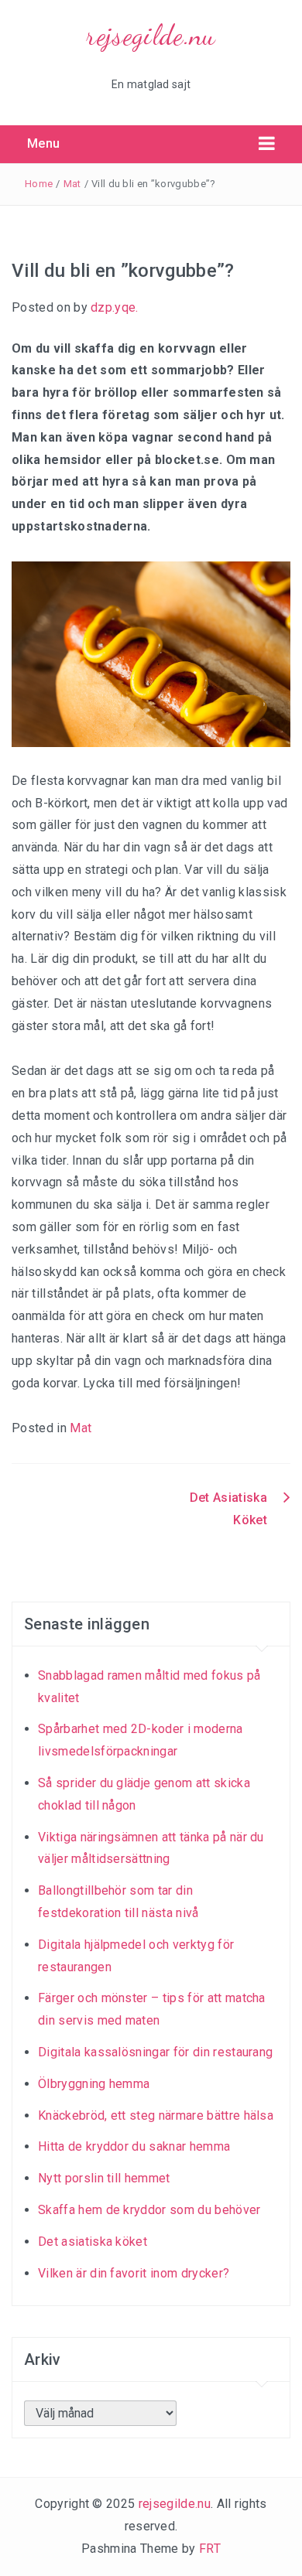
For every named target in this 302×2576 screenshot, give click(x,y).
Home (39, 184)
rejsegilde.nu (151, 35)
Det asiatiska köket (93, 2242)
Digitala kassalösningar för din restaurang (155, 2052)
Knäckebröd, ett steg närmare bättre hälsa (156, 2115)
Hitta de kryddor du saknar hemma (134, 2146)
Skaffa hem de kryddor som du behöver (149, 2210)
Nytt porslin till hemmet (104, 2178)
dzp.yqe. (115, 307)
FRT (210, 2549)
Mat (72, 184)
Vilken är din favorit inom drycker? (134, 2273)
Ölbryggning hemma (94, 2084)
